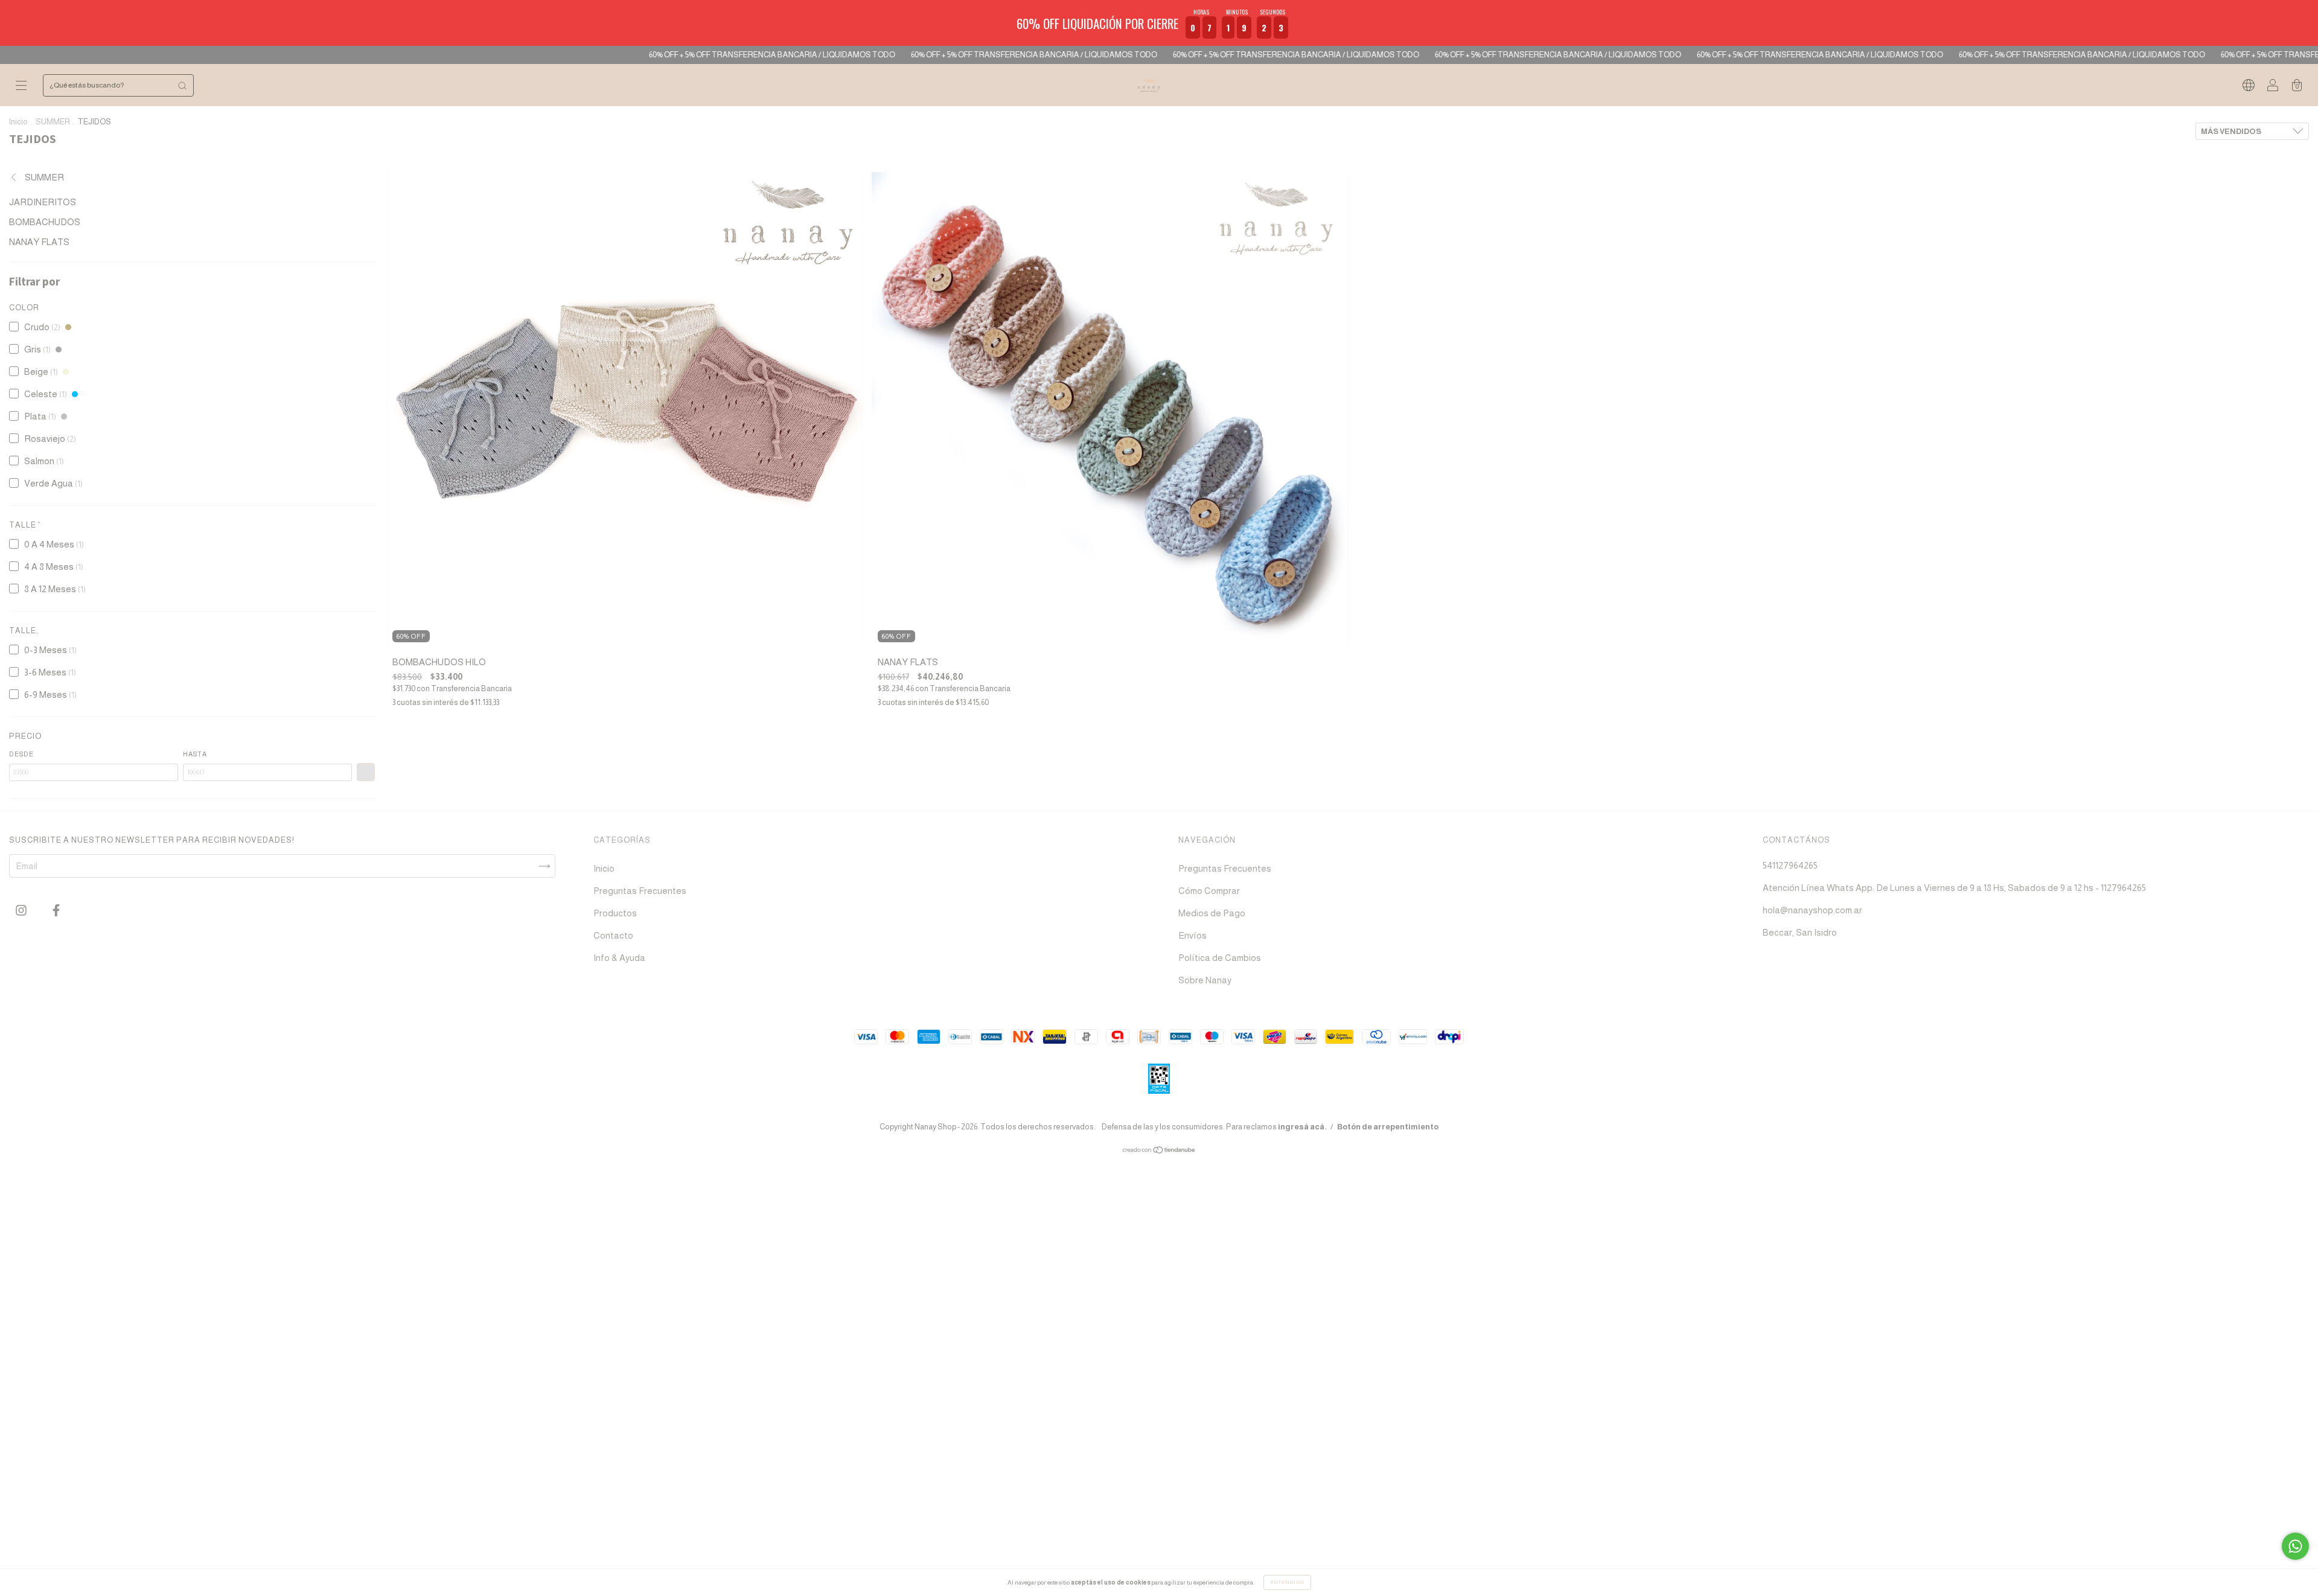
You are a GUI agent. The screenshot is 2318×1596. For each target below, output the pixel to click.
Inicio (18, 122)
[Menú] (21, 86)
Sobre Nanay (1205, 980)
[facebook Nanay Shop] (56, 911)
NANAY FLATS (39, 242)
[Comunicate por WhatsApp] (2295, 1546)
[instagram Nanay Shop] (22, 911)
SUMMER (53, 122)
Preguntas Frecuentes (640, 891)
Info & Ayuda (619, 958)
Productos (615, 913)
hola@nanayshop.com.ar (1812, 910)
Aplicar (366, 772)
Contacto (613, 935)
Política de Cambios (1220, 958)
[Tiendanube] (1159, 1151)
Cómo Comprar (1209, 891)
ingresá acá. (1302, 1127)
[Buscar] (182, 85)
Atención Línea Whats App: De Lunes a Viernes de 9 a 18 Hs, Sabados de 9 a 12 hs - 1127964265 (1954, 888)
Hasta (195, 754)
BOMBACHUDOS (45, 222)
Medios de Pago (1212, 913)
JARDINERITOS (43, 202)
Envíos (1193, 935)
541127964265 (1790, 865)
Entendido (1287, 1582)
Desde (21, 754)
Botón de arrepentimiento (1388, 1127)
